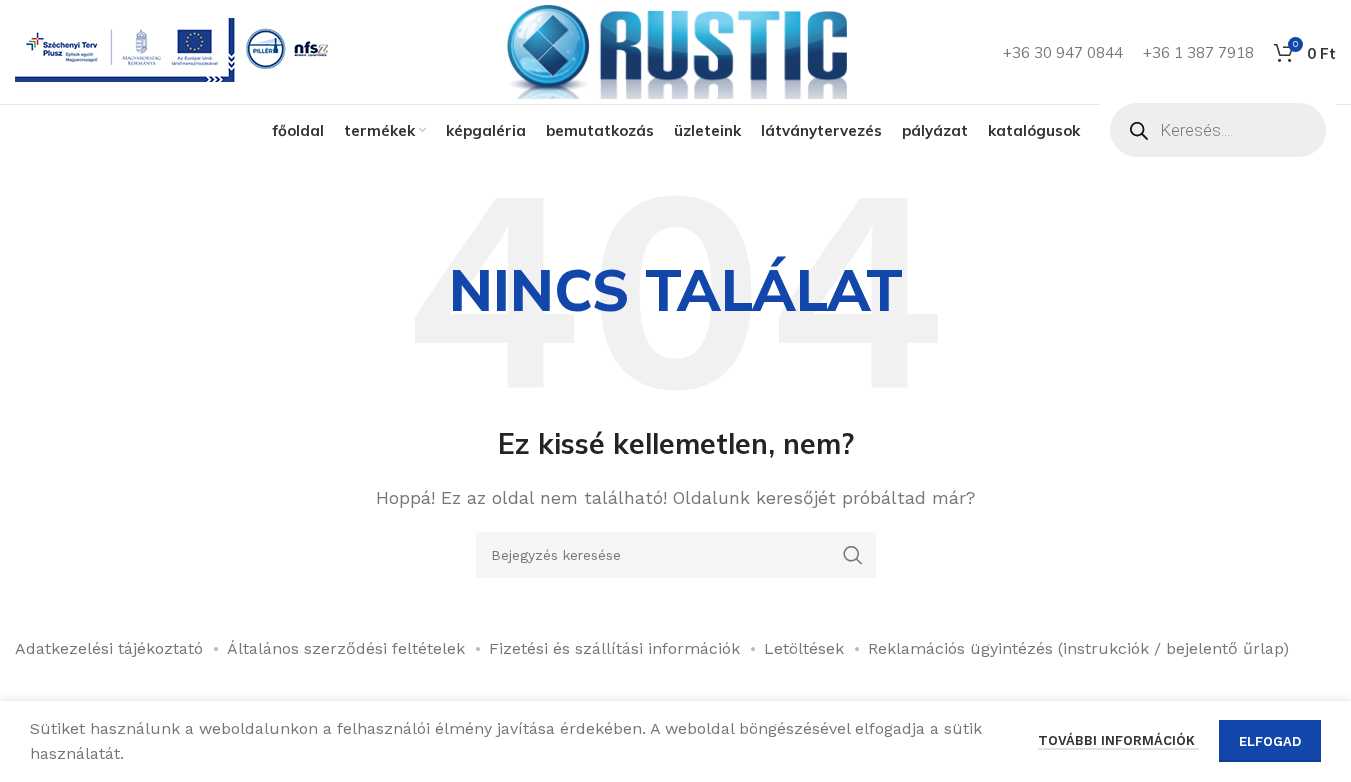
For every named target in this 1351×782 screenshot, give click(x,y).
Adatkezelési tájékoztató (109, 648)
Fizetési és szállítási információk (614, 648)
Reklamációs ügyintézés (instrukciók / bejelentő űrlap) (1078, 648)
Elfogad (1270, 741)
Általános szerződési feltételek (346, 648)
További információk (1118, 740)
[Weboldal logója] (676, 50)
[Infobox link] (176, 52)
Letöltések (804, 648)
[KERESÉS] (853, 555)
